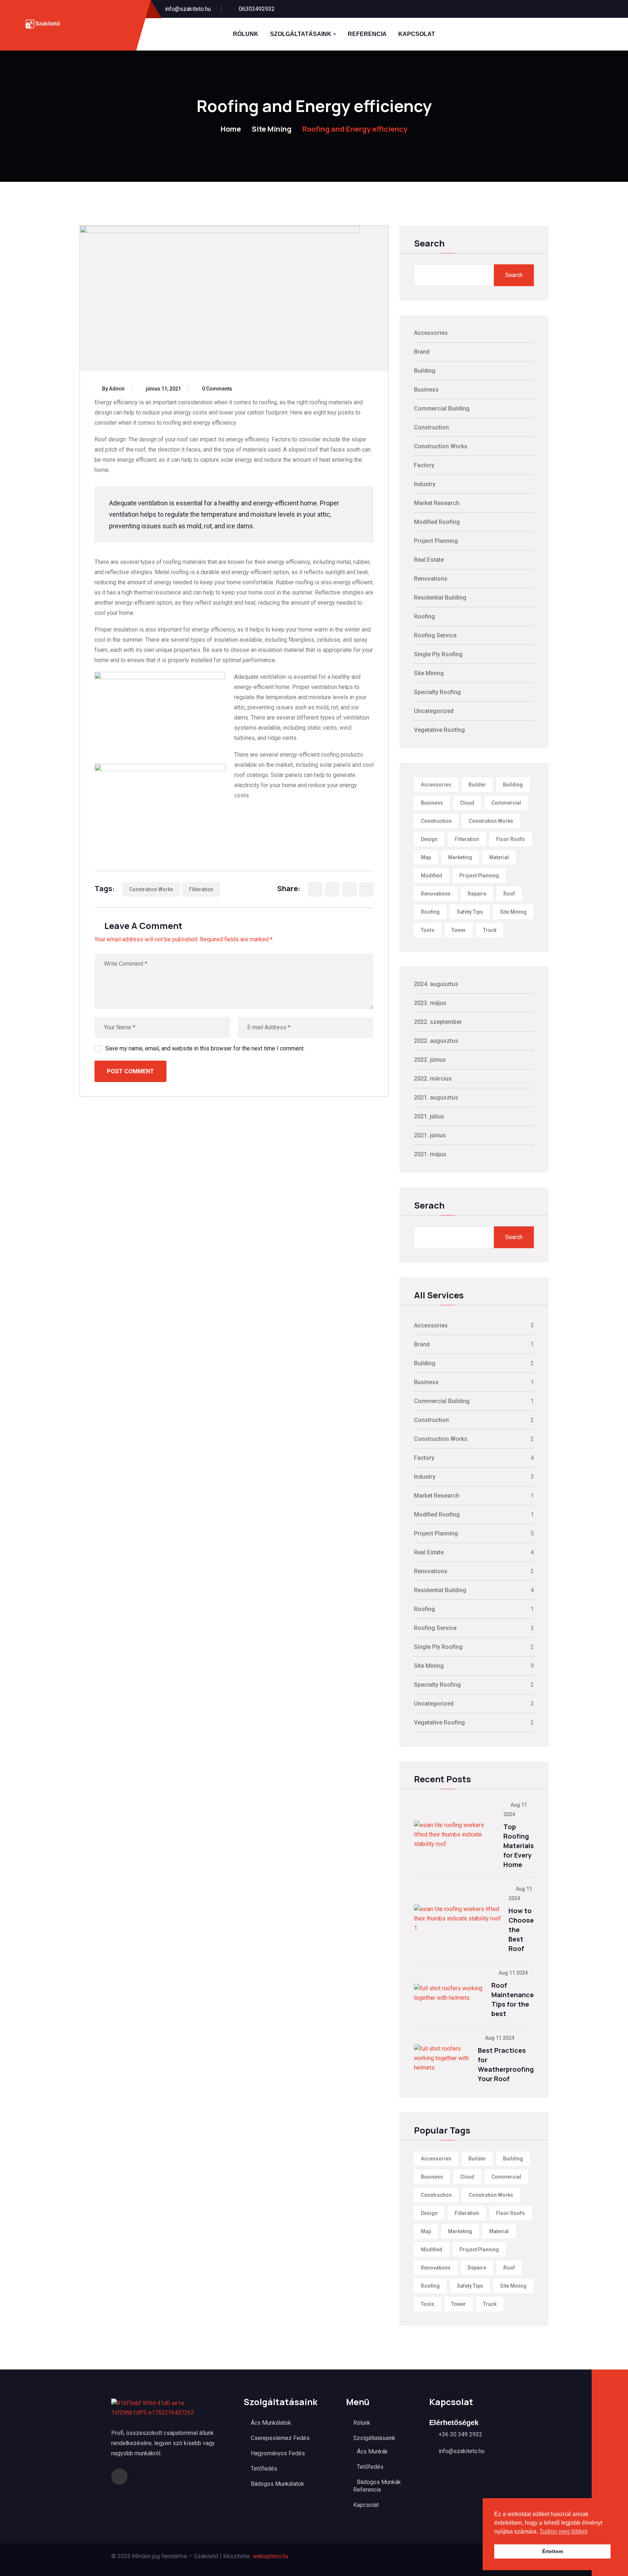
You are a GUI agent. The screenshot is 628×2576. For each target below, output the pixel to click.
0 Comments (217, 389)
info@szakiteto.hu (188, 9)
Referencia (367, 34)
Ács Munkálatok (271, 2423)
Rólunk (246, 34)
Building (425, 371)
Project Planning (436, 541)
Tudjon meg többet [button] (563, 2531)
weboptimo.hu (270, 2556)
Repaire (477, 894)
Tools (428, 930)
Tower (459, 930)
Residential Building (440, 598)
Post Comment (130, 1071)
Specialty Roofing (437, 692)
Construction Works (441, 446)
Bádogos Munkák (379, 2482)
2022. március (433, 1079)
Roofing (424, 616)
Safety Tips (470, 912)
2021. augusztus (436, 1097)
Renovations (431, 579)
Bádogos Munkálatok (277, 2484)
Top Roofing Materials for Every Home (519, 1846)
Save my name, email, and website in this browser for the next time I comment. (205, 1048)
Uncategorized (434, 711)
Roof (509, 894)
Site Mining (272, 129)
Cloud (467, 803)
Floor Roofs (510, 839)
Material (499, 857)
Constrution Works (151, 889)
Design (429, 839)
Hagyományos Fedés (278, 2453)
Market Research (437, 503)
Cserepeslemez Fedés (280, 2438)
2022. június (430, 1060)
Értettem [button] (553, 2551)
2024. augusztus (436, 984)
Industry (425, 484)
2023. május (430, 1003)
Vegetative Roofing (439, 730)
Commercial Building (442, 408)
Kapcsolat (417, 34)
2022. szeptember (438, 1022)
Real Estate (429, 560)
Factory (424, 465)
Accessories (431, 333)
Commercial (506, 803)
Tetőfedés (264, 2469)
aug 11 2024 (513, 1973)
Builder (477, 785)
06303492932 (257, 9)
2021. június (430, 1135)
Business (426, 390)
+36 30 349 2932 (460, 2434)
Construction (431, 427)
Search (429, 244)
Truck (490, 930)
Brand (422, 352)
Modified (432, 876)
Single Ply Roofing (438, 654)
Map (426, 857)
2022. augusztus (436, 1041)
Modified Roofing (437, 522)
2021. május (430, 1154)
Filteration (201, 889)
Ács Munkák (372, 2451)
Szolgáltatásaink (301, 34)
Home (231, 129)
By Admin (113, 389)
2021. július (429, 1116)
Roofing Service (435, 635)
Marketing (460, 857)
